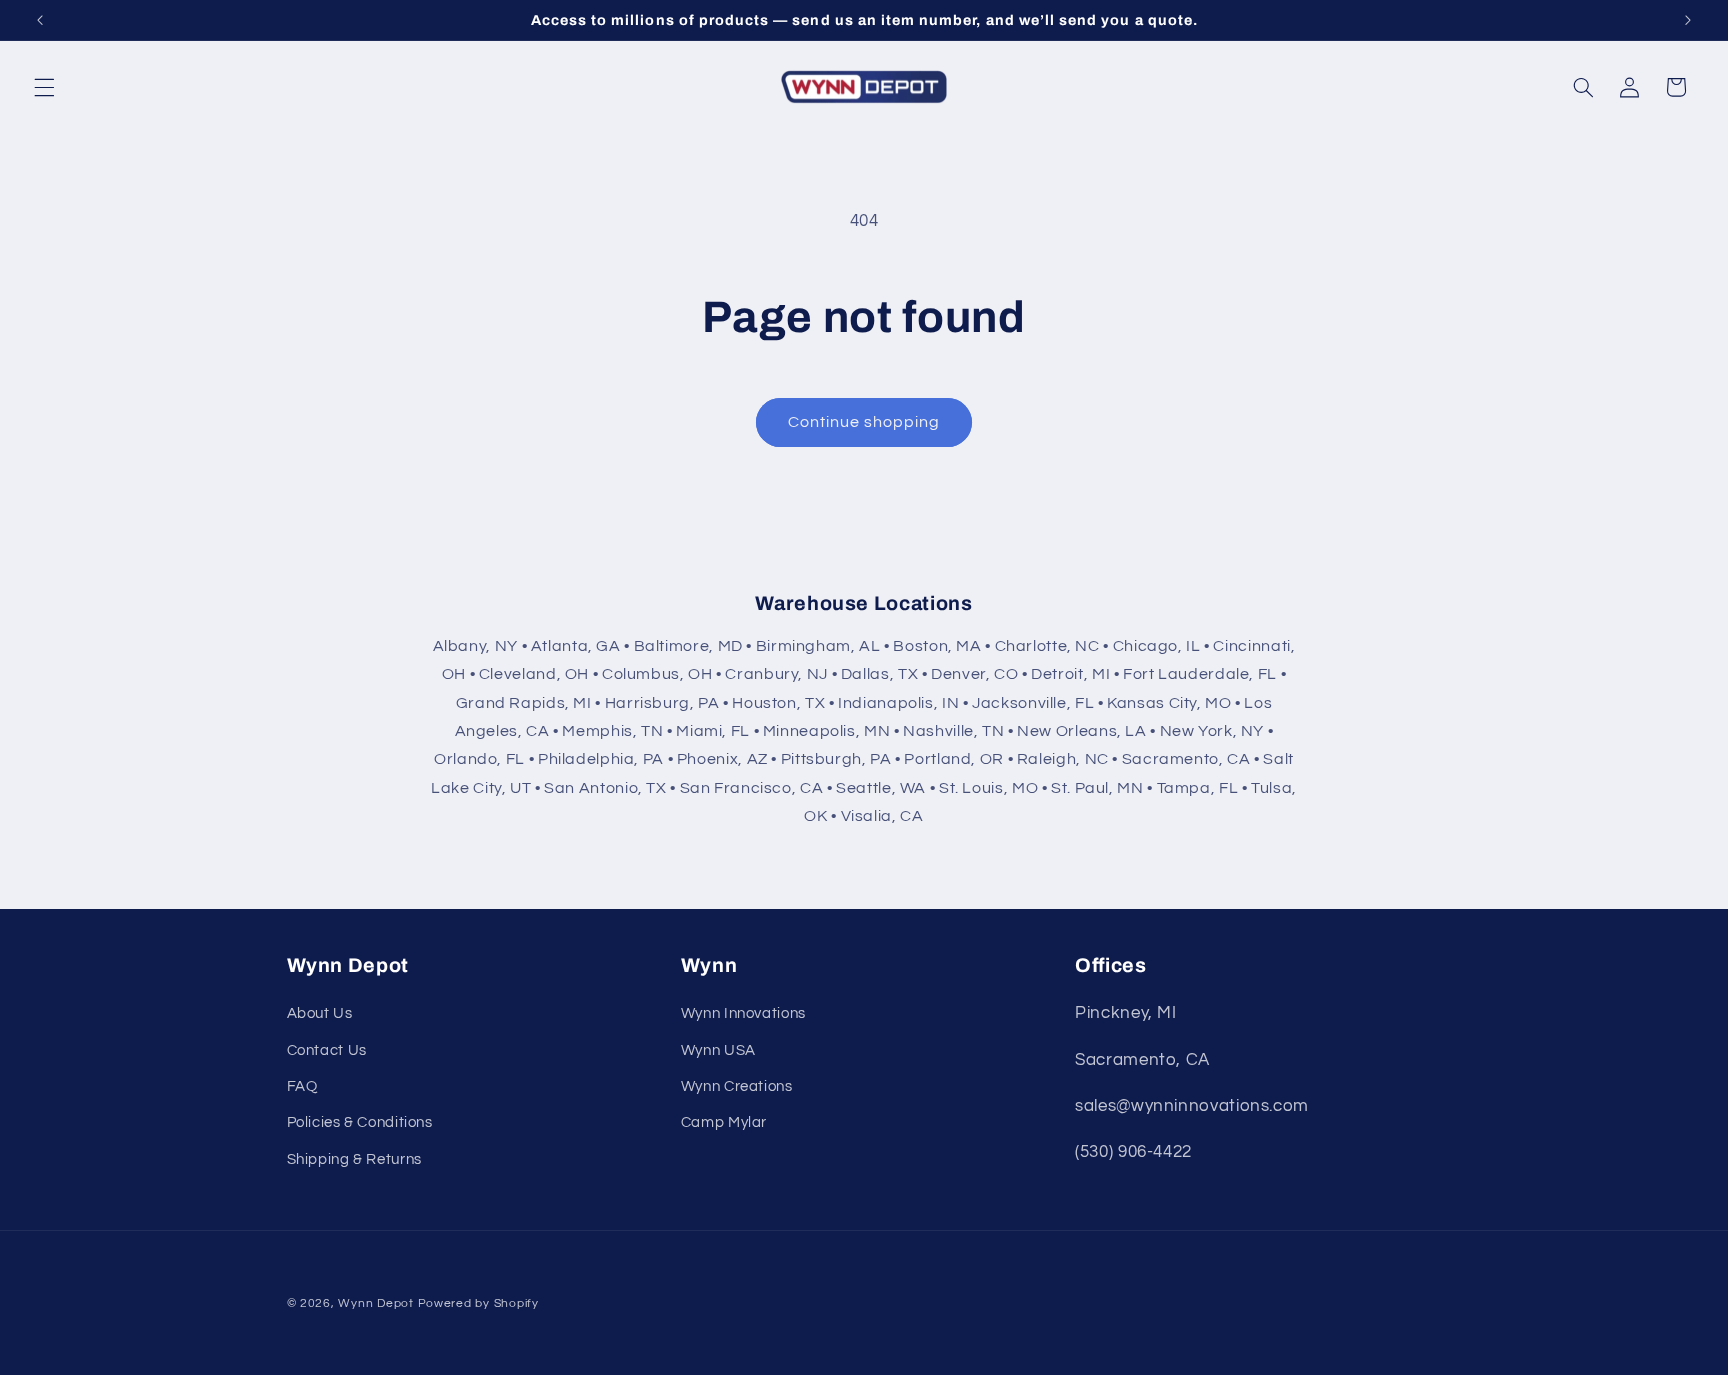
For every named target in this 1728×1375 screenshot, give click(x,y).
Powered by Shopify (478, 1303)
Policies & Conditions (360, 1122)
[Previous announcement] (40, 20)
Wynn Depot (375, 1303)
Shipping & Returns (354, 1159)
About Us (320, 1013)
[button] (44, 87)
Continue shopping (864, 422)
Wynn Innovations (743, 1013)
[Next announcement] (1688, 20)
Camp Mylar (724, 1122)
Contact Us (327, 1050)
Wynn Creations (737, 1086)
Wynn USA (718, 1050)
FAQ (302, 1086)
